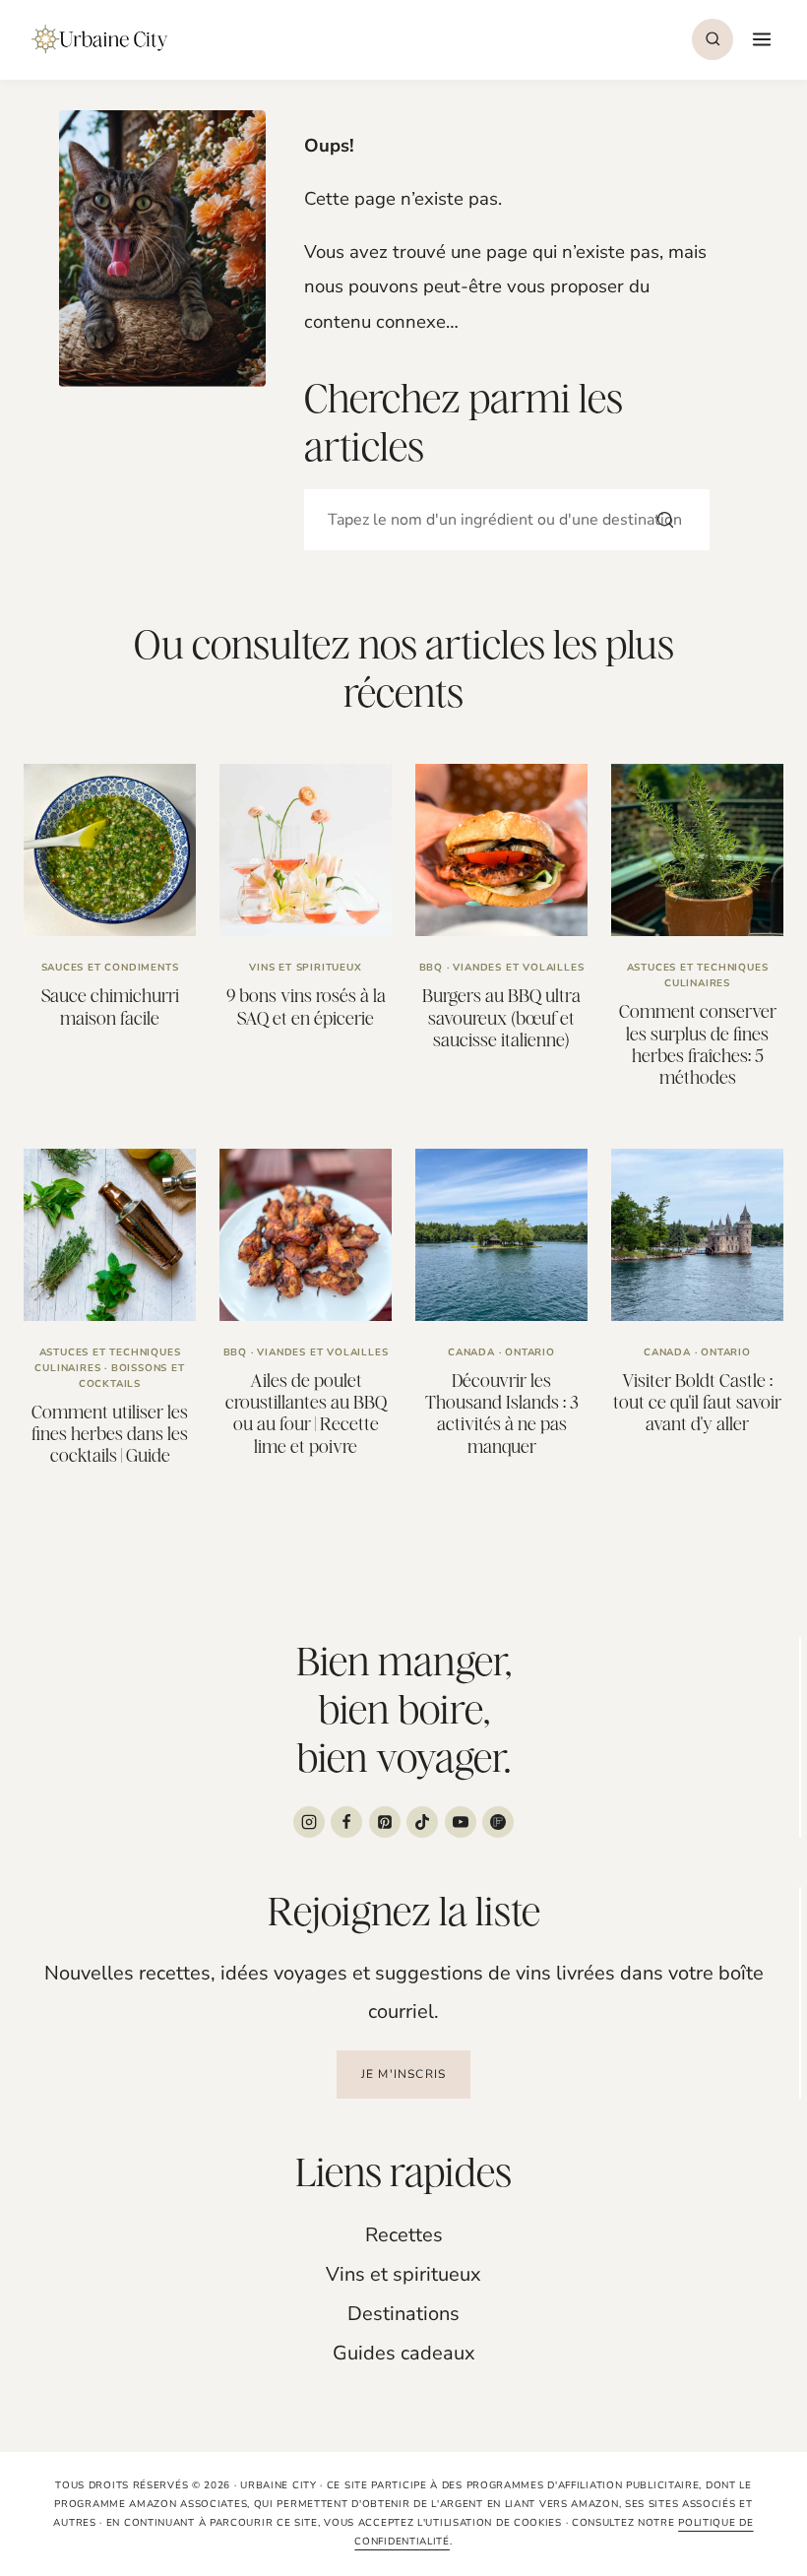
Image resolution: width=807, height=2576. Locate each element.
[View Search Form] (713, 39)
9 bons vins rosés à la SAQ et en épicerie (306, 1006)
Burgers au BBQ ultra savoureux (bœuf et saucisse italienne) (501, 1018)
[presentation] (110, 850)
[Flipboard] (498, 1822)
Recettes (404, 2235)
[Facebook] (346, 1822)
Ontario (530, 1352)
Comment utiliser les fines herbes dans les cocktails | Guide (110, 1434)
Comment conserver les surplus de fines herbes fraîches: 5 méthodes (698, 1044)
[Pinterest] (385, 1822)
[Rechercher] (665, 520)
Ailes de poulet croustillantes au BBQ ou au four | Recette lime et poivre (306, 1414)
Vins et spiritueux (305, 968)
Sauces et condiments (110, 968)
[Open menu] (759, 39)
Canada (471, 1352)
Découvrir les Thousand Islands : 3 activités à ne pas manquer (502, 1414)
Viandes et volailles (518, 968)
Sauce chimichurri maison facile (110, 1006)
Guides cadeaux (404, 2353)
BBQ (431, 968)
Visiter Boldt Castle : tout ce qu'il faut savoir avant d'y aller (697, 1403)
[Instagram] (309, 1822)
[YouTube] (461, 1822)
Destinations (403, 2314)
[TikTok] (422, 1822)
